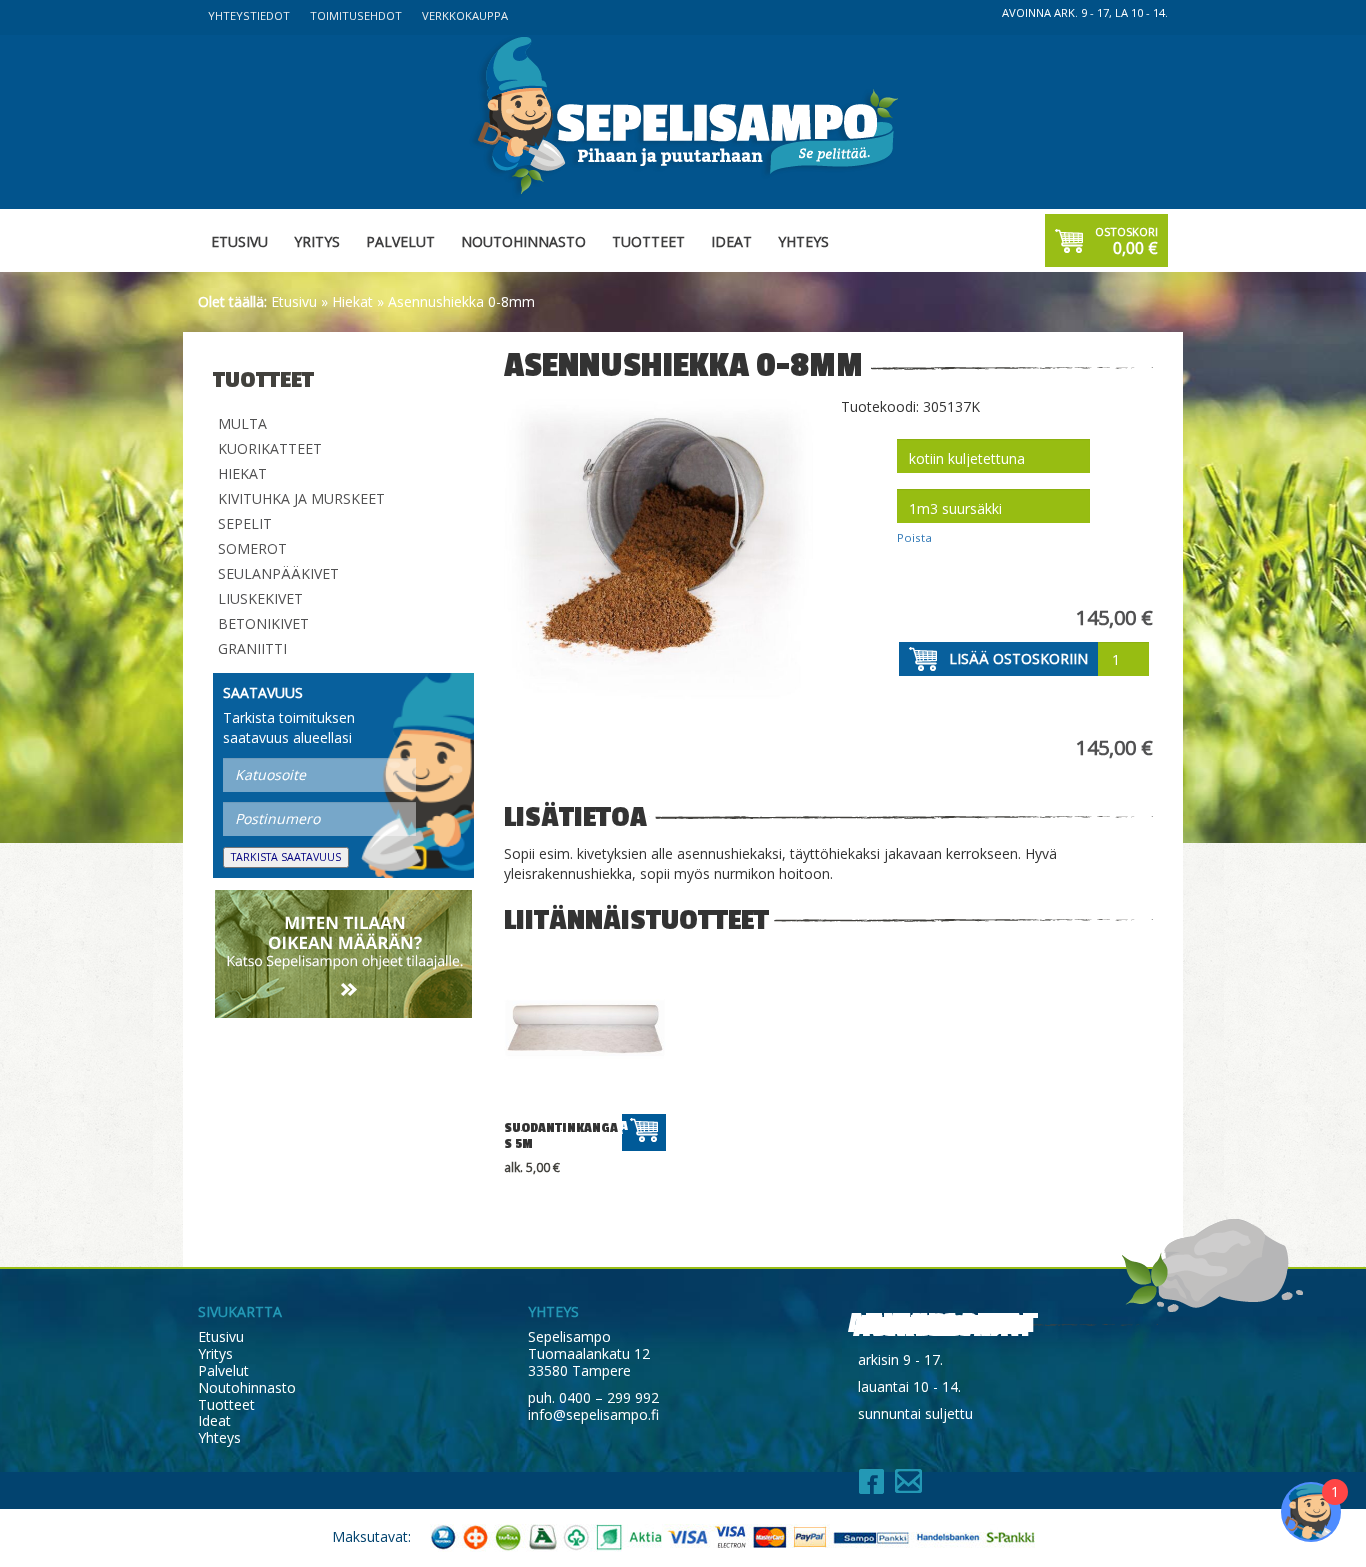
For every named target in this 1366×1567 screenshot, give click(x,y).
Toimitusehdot (356, 15)
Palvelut (400, 241)
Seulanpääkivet (278, 573)
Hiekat (352, 301)
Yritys (317, 241)
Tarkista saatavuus (286, 857)
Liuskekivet (260, 598)
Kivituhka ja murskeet (301, 498)
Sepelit (245, 523)
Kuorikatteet (270, 448)
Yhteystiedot (249, 15)
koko (861, 491)
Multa (242, 423)
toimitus (869, 441)
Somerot (252, 548)
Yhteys (803, 241)
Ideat (731, 241)
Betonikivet (263, 623)
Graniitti (252, 648)
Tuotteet (648, 241)
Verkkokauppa (465, 15)
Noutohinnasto (523, 241)
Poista (914, 537)
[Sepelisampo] (683, 115)
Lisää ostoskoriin (1018, 658)
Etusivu (239, 241)
